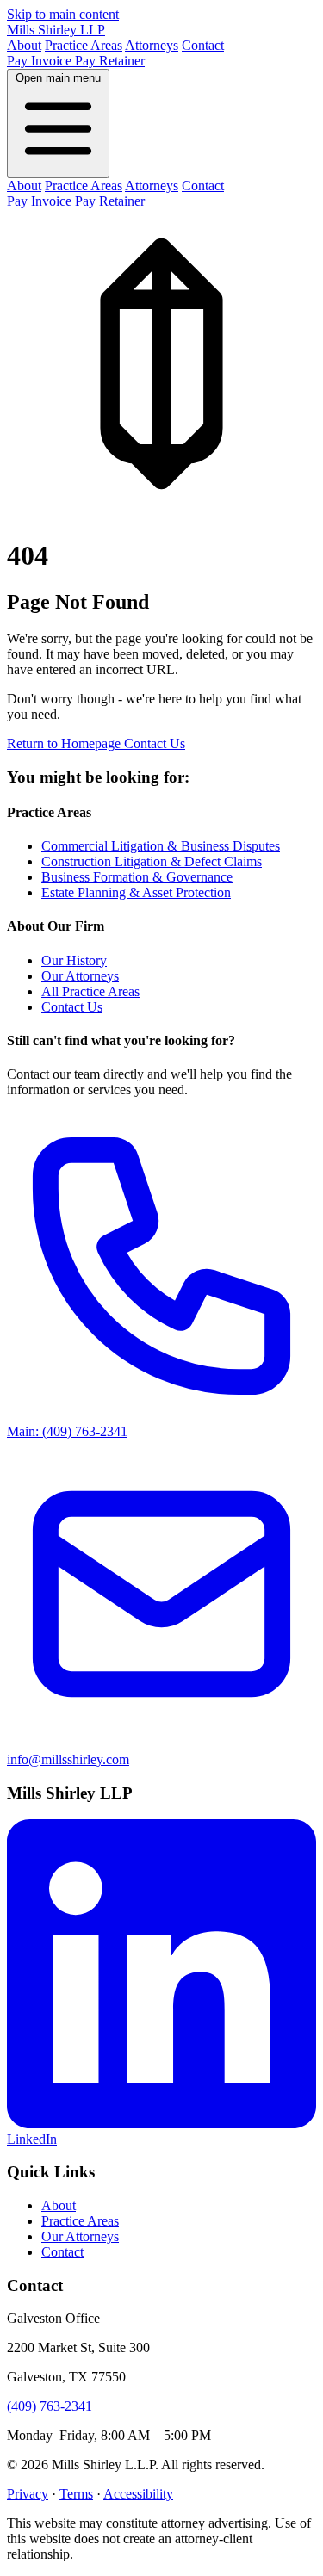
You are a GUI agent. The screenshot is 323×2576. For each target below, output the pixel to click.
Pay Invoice (41, 61)
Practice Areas (84, 45)
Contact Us (155, 743)
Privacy (28, 2494)
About (24, 45)
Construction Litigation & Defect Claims (152, 861)
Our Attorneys (80, 976)
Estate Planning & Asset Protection (136, 892)
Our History (74, 960)
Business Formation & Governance (137, 877)
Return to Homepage (65, 743)
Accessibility (138, 2494)
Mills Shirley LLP (56, 30)
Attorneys (152, 45)
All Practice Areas (90, 991)
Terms (76, 2494)
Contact (203, 45)
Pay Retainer (110, 61)
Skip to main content (63, 14)
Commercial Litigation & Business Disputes (161, 846)
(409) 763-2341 (50, 2406)
